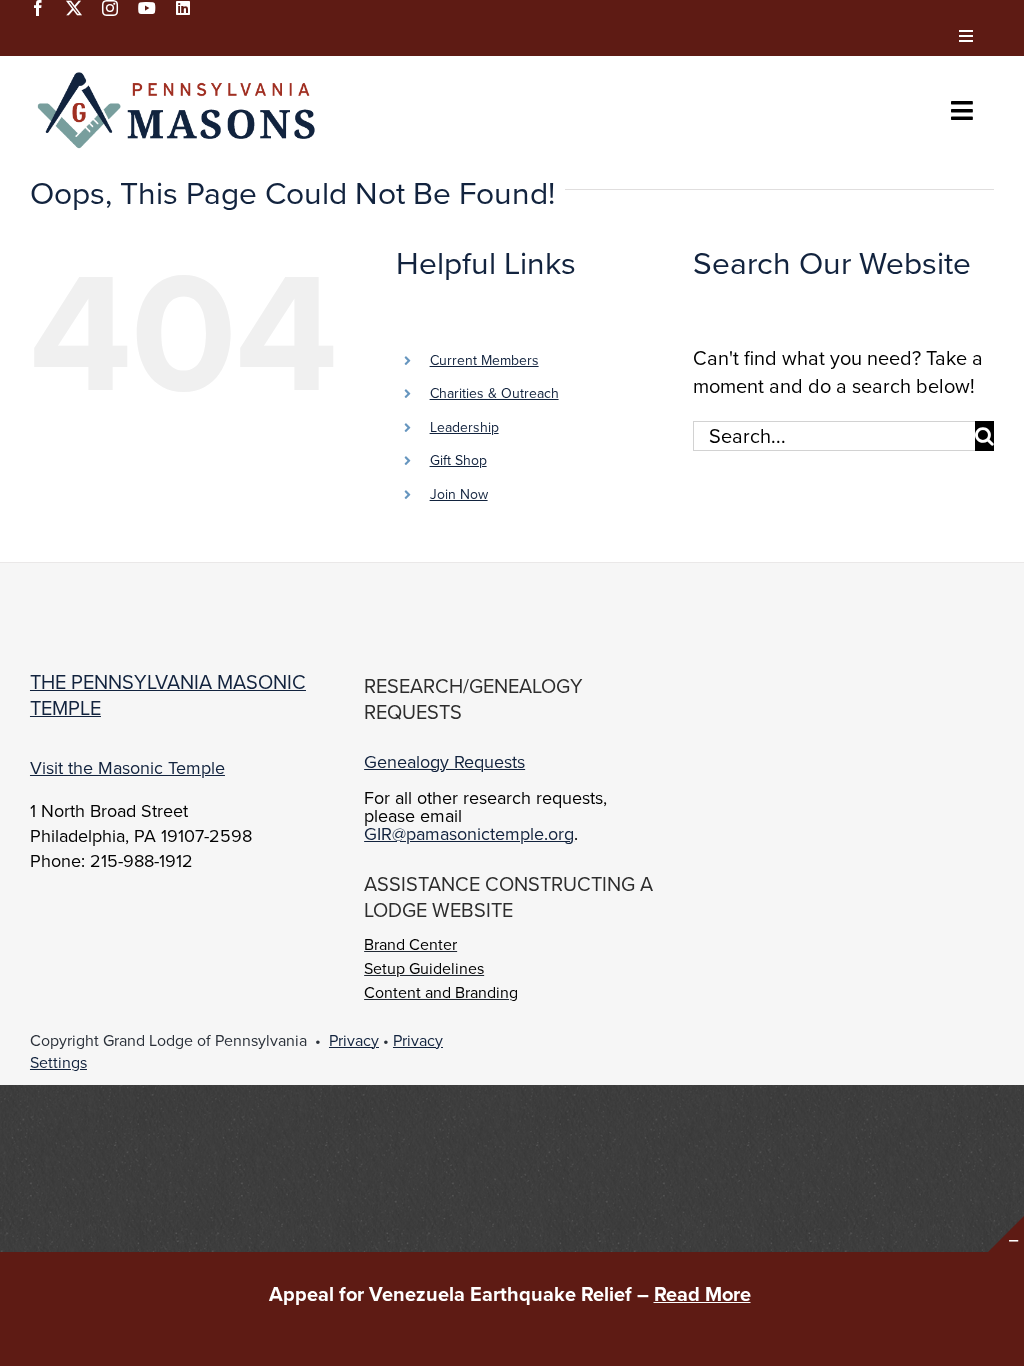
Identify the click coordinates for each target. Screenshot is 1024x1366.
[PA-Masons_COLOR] (180, 76)
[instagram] (110, 8)
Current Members (484, 360)
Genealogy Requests (444, 761)
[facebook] (38, 8)
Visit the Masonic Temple (127, 767)
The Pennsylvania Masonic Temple (168, 694)
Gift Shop (458, 460)
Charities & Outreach (494, 393)
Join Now (459, 494)
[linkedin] (183, 8)
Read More (702, 1293)
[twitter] (74, 8)
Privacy (354, 1040)
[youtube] (147, 8)
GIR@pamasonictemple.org (469, 833)
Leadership (464, 427)
